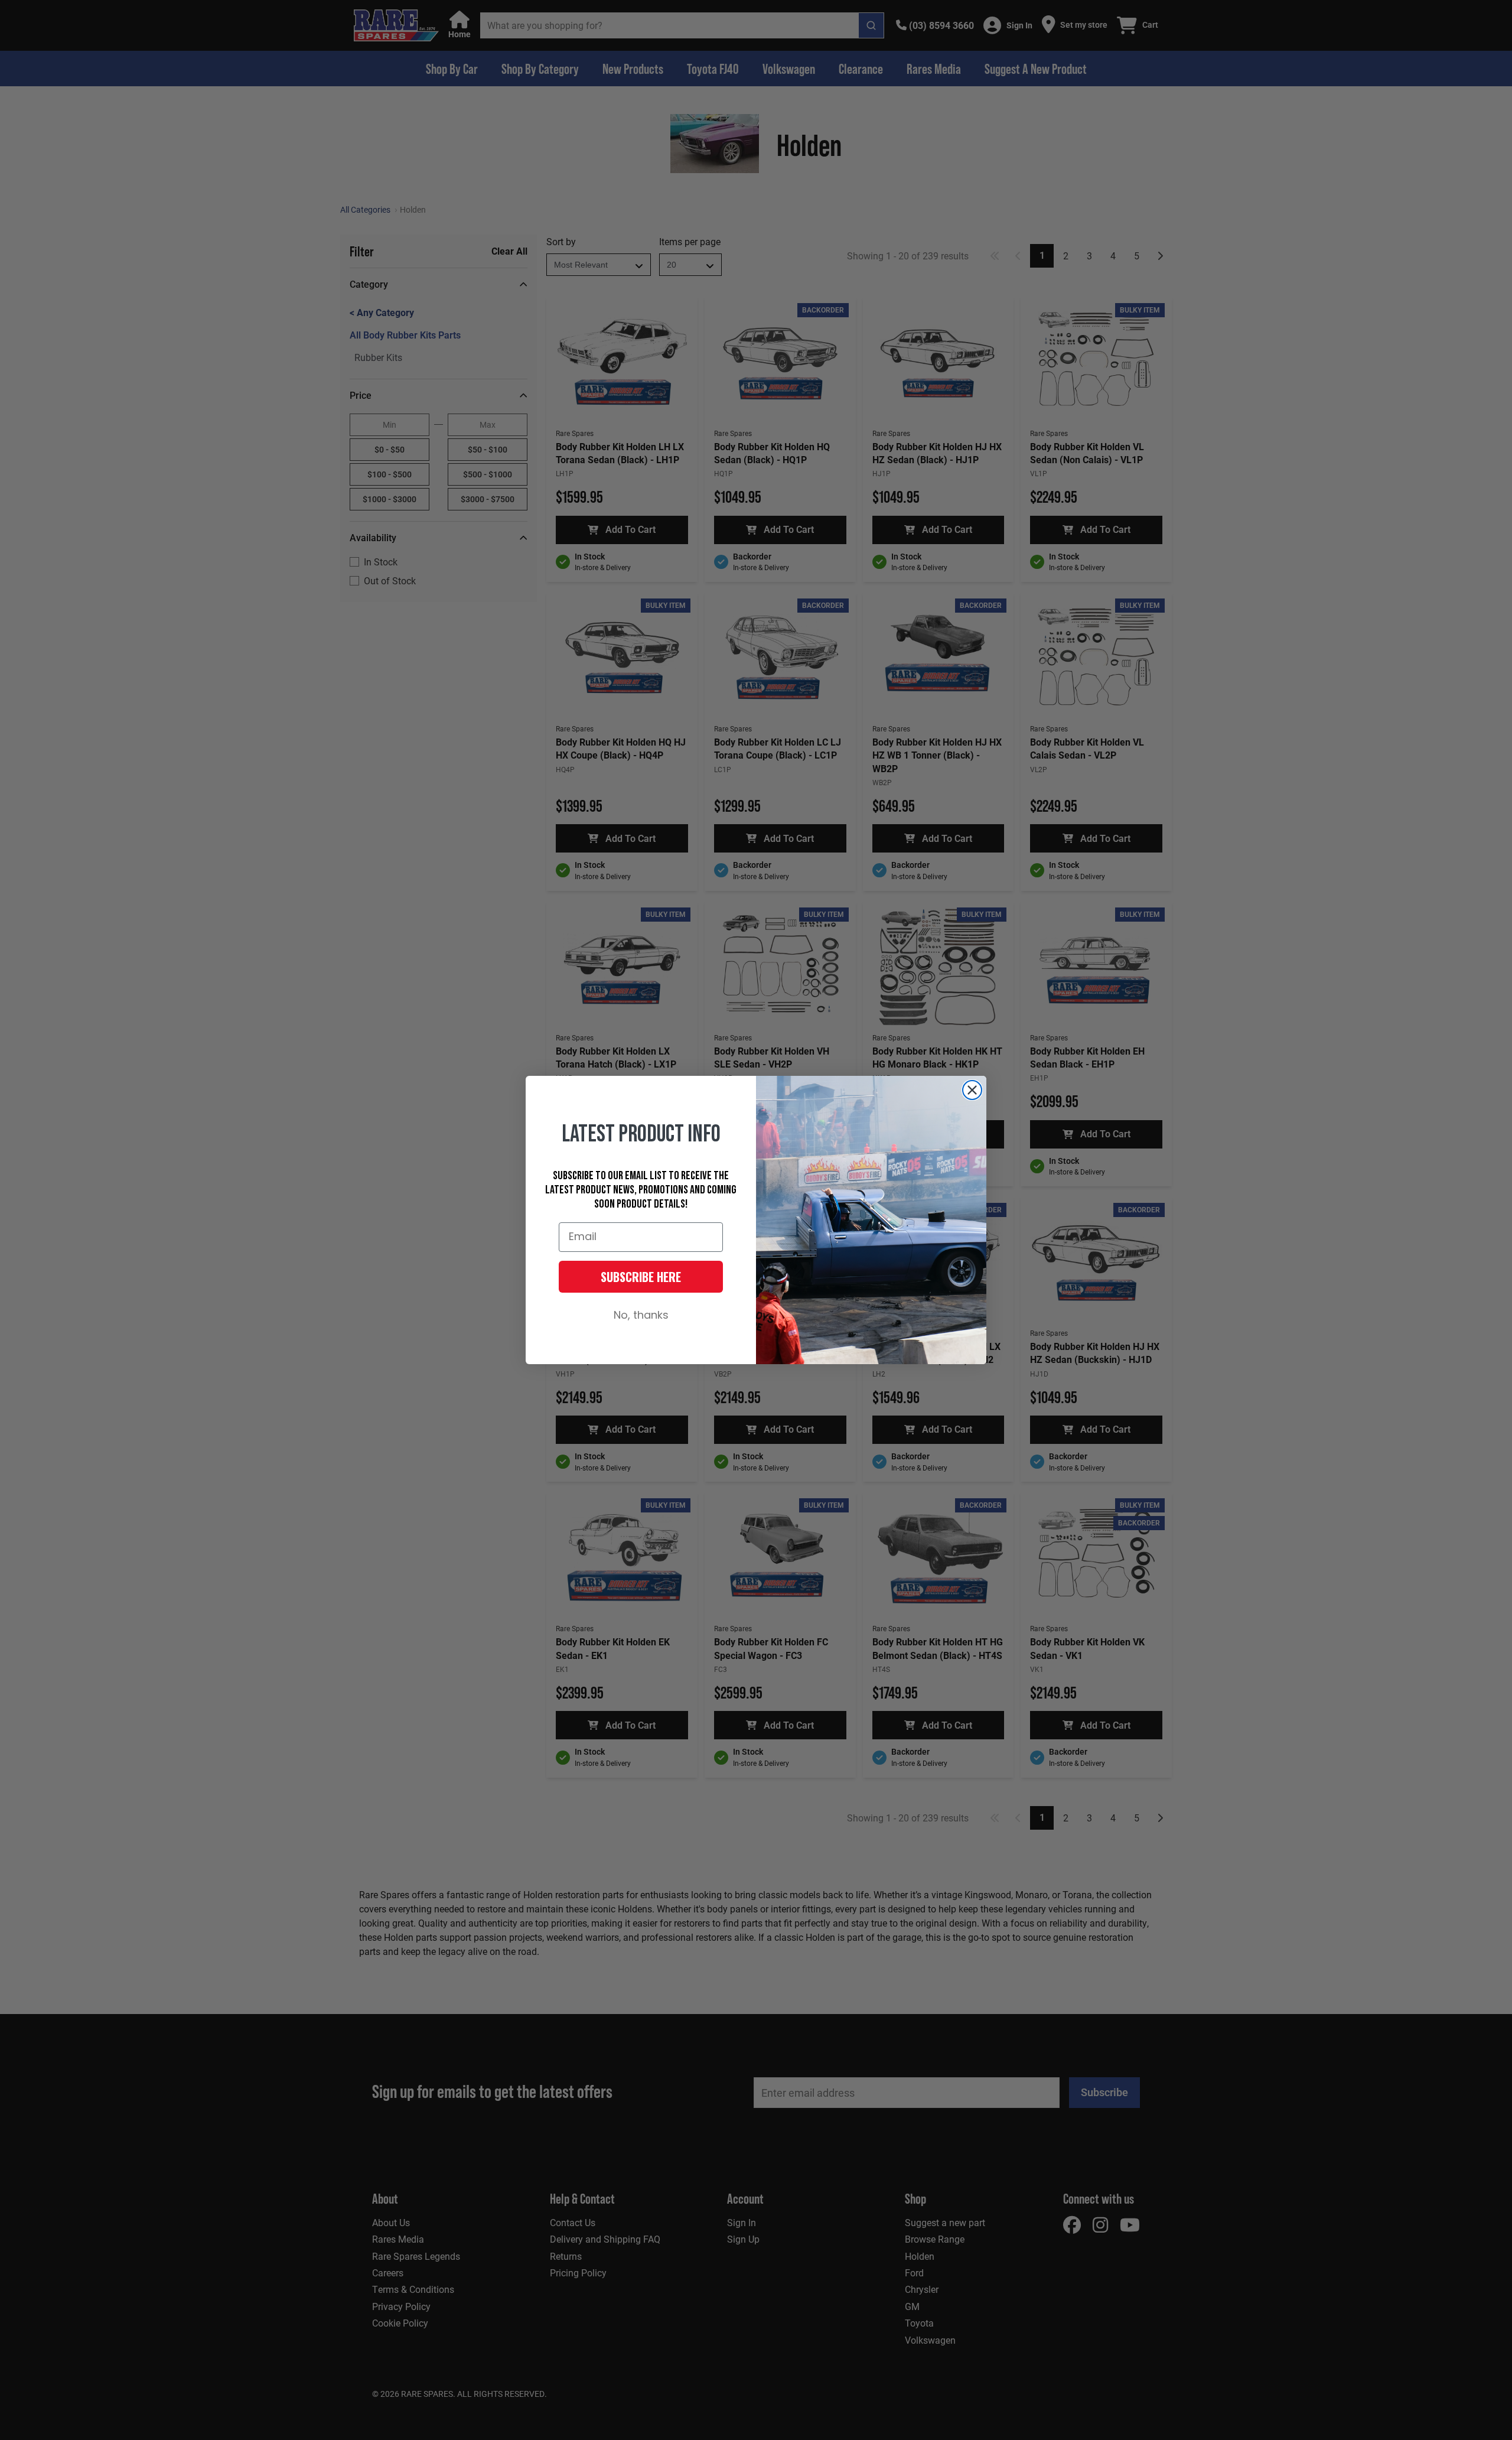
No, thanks (641, 1316)
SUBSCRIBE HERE (641, 1277)
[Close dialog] (972, 1090)
